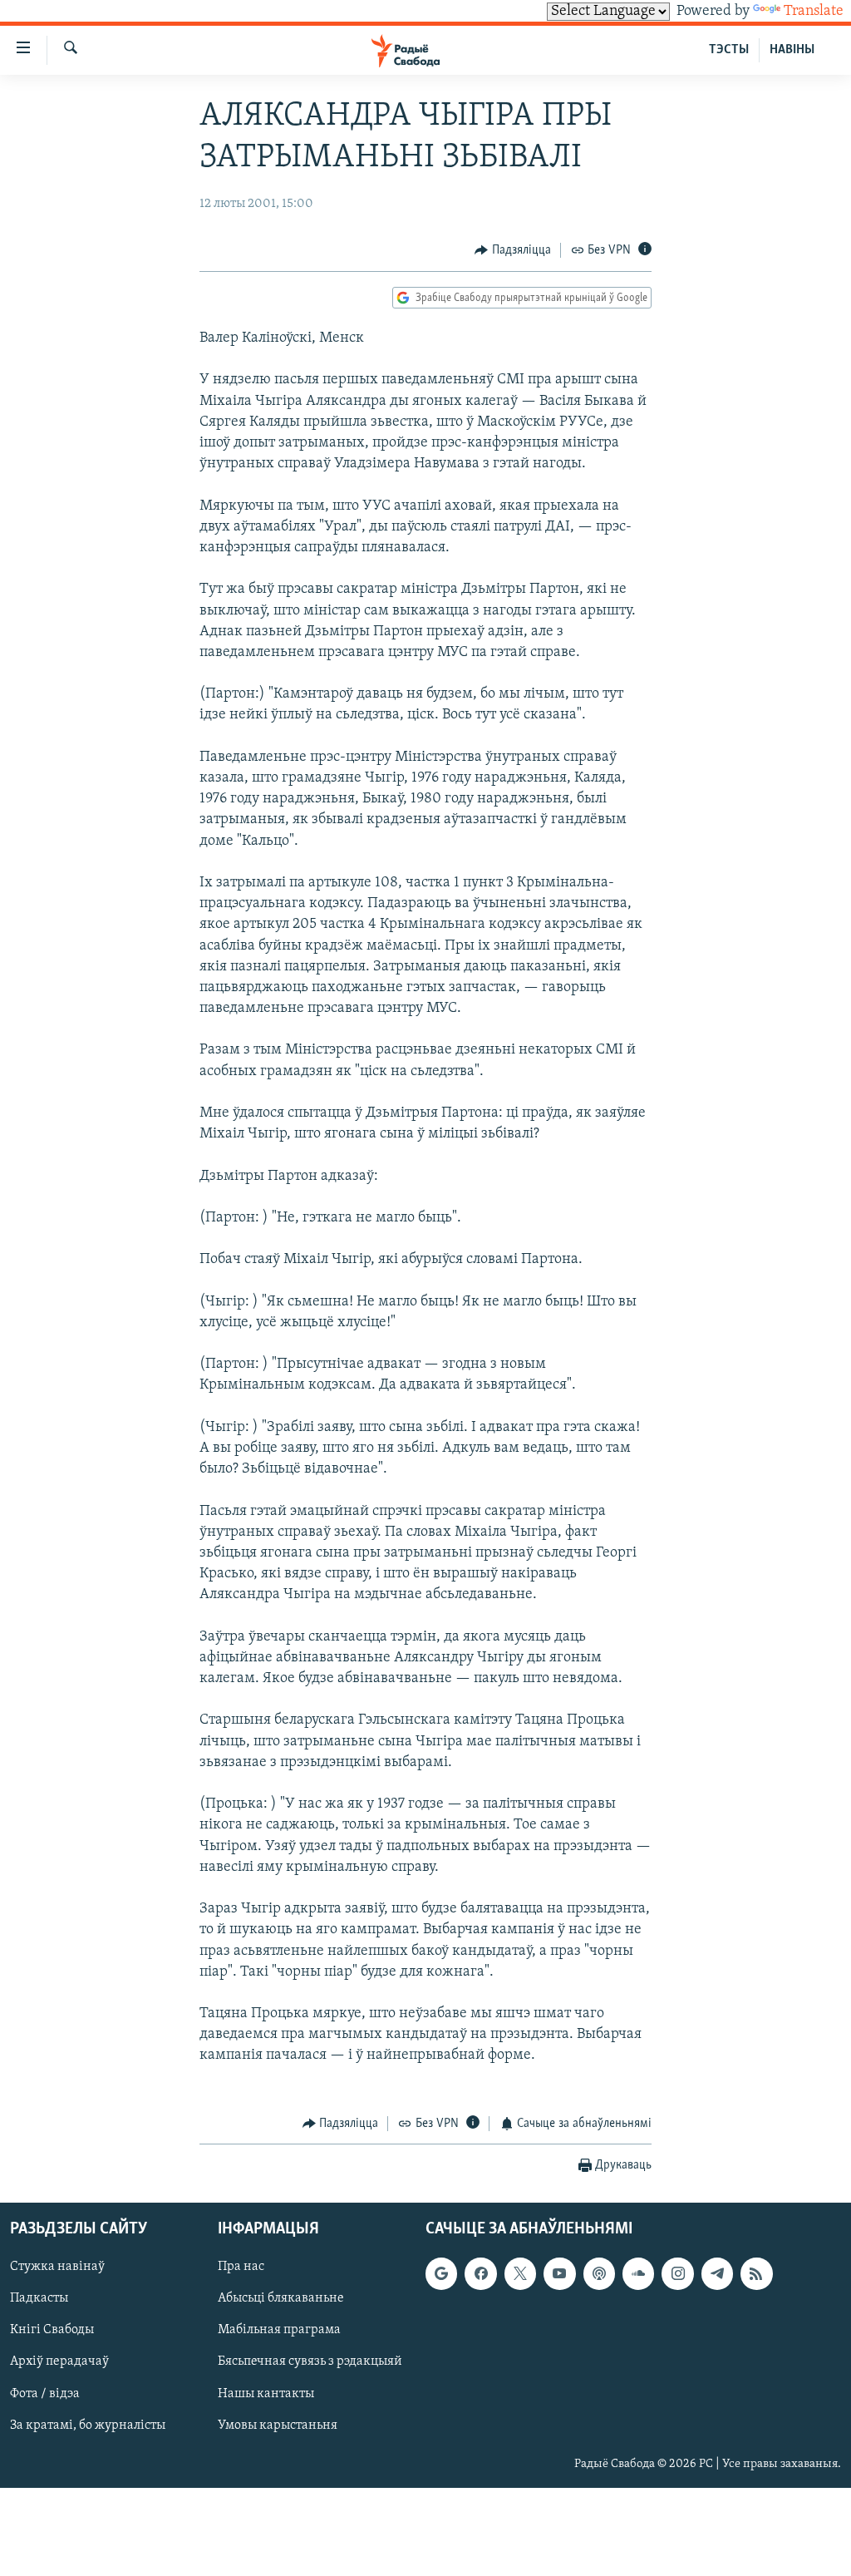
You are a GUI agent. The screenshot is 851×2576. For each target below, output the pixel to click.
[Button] (513, 250)
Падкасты (39, 2299)
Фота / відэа (45, 2394)
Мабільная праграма (279, 2331)
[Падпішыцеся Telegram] (717, 2274)
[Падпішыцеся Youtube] (559, 2274)
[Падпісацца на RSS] (756, 2274)
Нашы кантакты (266, 2394)
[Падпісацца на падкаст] (599, 2274)
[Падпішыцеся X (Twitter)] (520, 2274)
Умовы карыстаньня (278, 2425)
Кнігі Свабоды (52, 2331)
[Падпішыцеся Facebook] (480, 2274)
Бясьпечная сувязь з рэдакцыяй (310, 2362)
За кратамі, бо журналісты (88, 2425)
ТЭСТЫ (729, 50)
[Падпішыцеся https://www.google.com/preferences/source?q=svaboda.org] (441, 2274)
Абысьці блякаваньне (281, 2299)
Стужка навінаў (57, 2268)
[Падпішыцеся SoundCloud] (638, 2274)
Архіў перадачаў (59, 2362)
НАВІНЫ (792, 50)
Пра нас (241, 2268)
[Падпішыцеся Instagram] (677, 2274)
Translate (814, 12)
